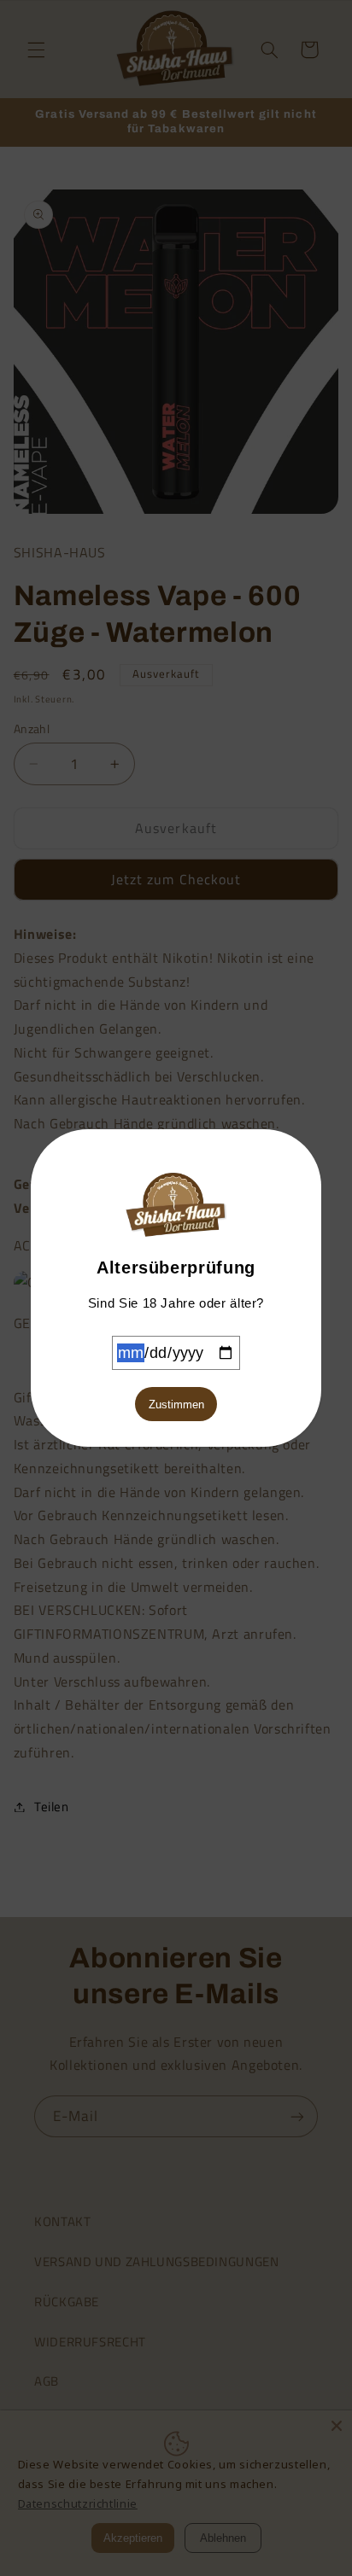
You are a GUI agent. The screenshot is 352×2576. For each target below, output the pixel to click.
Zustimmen (176, 1405)
